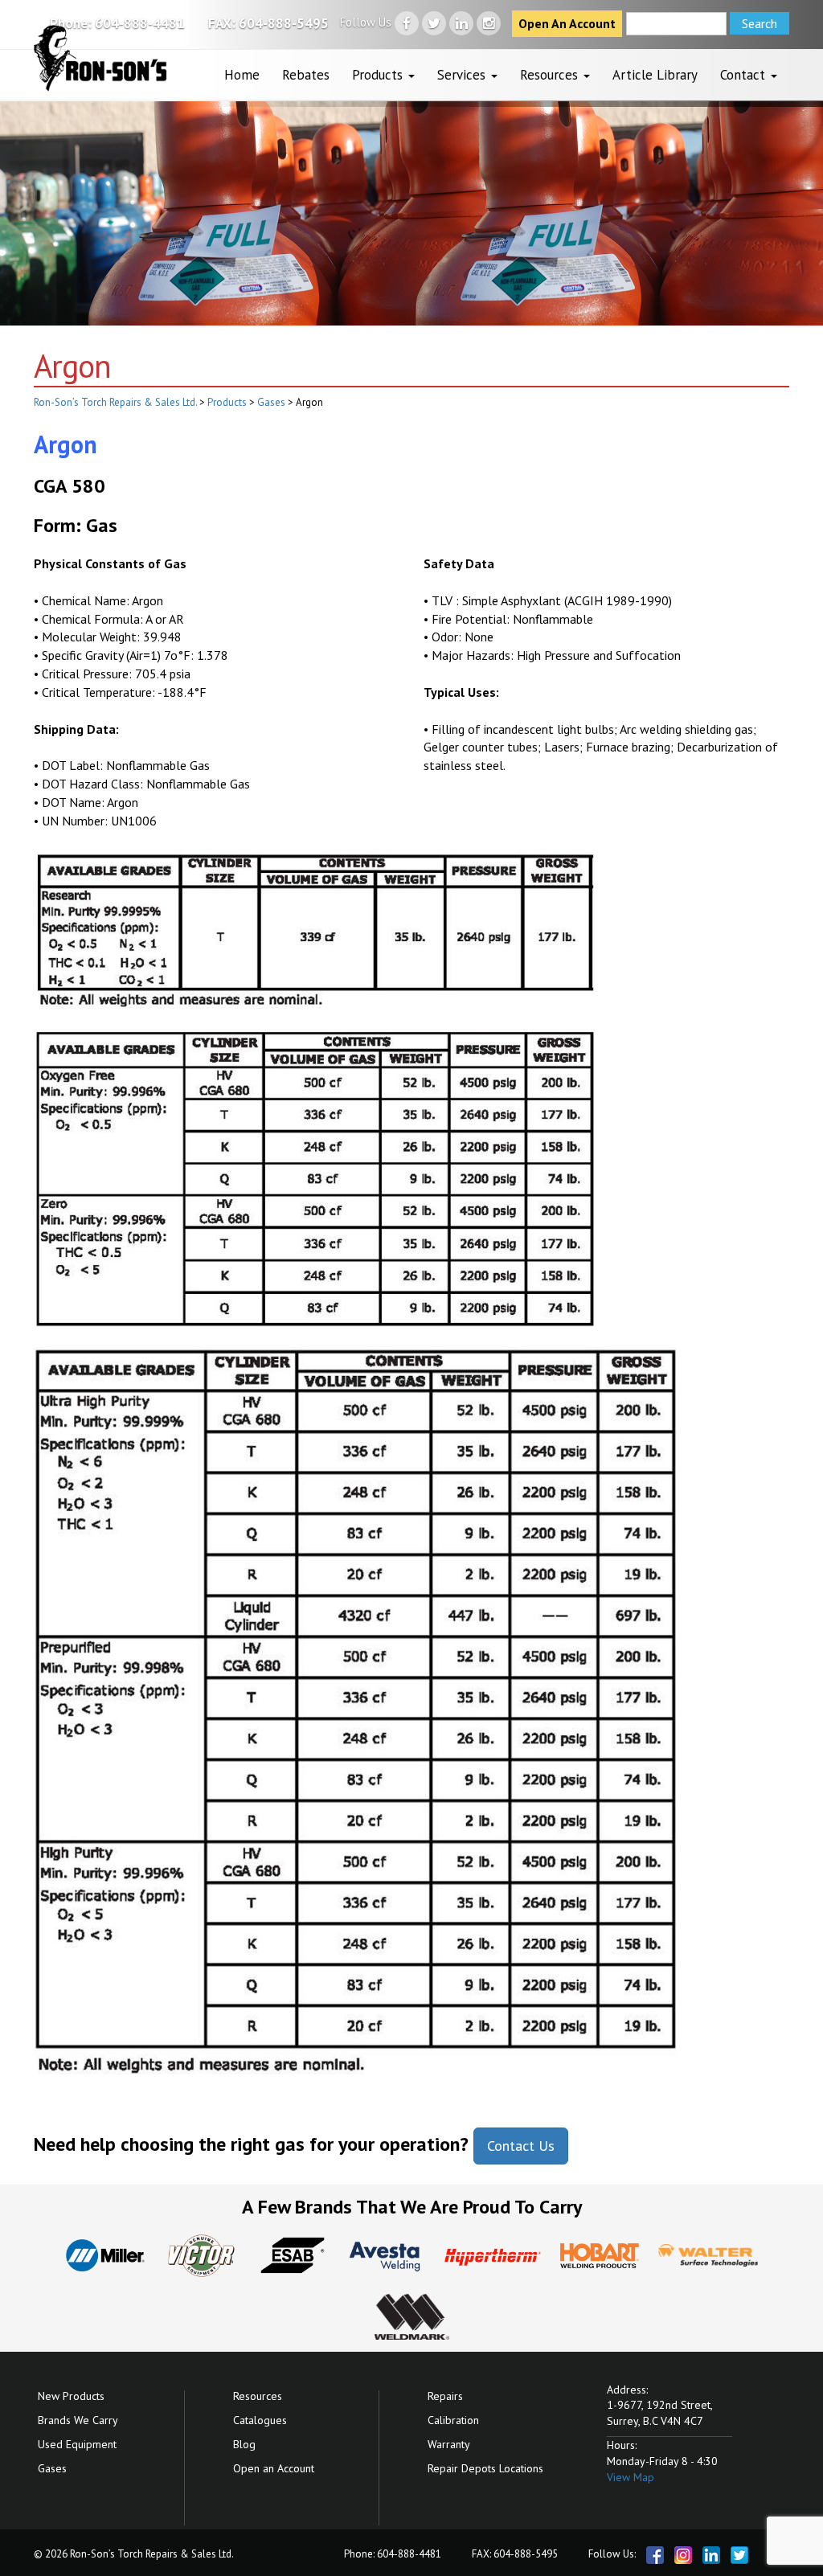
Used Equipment (77, 2444)
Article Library (655, 75)
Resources (551, 75)
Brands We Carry (78, 2420)
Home (242, 75)
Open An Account (567, 23)
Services (463, 75)
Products (379, 75)
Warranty (449, 2444)
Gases (52, 2468)
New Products (71, 2396)
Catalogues (260, 2420)
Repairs (445, 2396)
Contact (745, 75)
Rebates (306, 75)
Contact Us (521, 2146)
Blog (244, 2444)
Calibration (453, 2420)
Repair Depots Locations (485, 2468)
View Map (631, 2477)
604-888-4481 (140, 23)
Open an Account (274, 2468)
